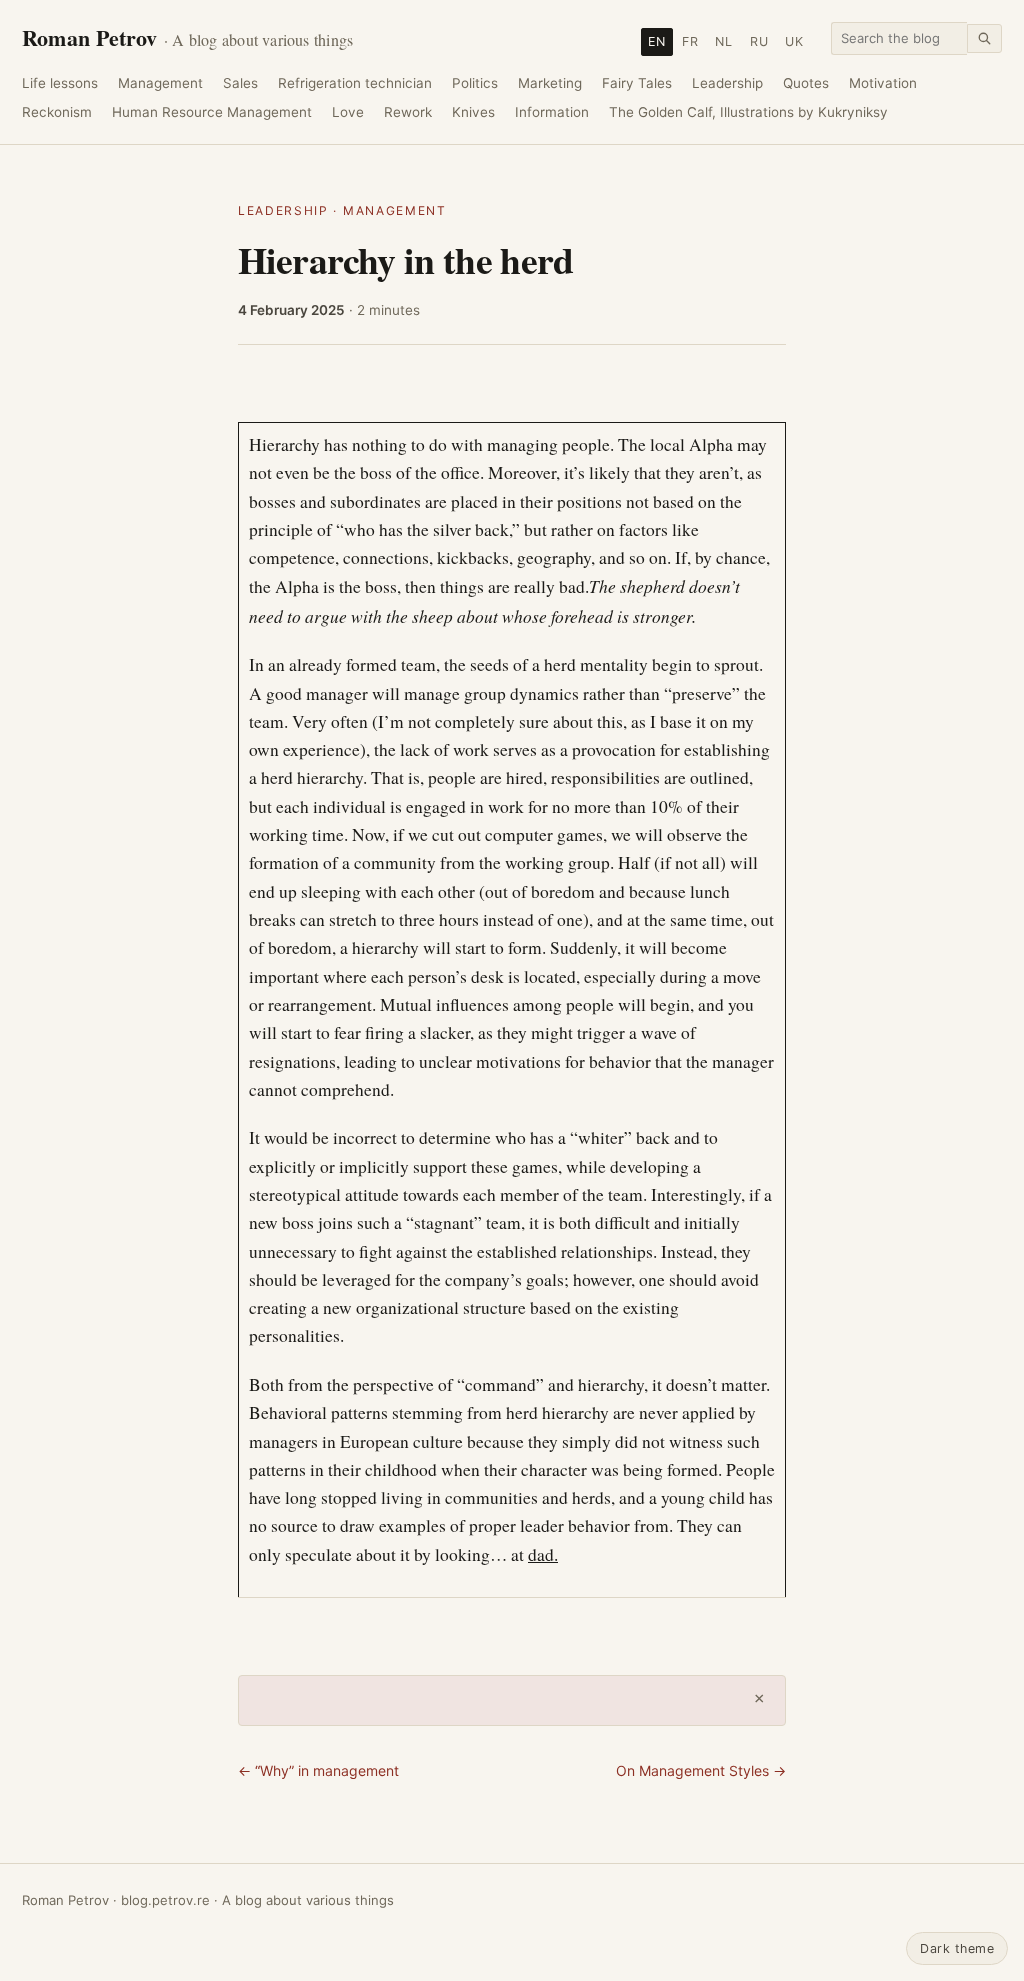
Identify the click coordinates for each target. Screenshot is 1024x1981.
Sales (240, 83)
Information (552, 112)
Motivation (883, 83)
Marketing (550, 83)
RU (759, 41)
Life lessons (60, 83)
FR (690, 41)
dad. (543, 1554)
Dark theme (957, 1948)
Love (348, 112)
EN (657, 41)
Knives (473, 112)
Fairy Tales (637, 83)
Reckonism (57, 112)
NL (724, 41)
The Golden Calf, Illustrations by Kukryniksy (748, 112)
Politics (475, 83)
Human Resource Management (212, 112)
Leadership (727, 83)
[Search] (984, 38)
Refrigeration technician (355, 83)
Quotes (806, 83)
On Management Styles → (701, 1770)
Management (160, 83)
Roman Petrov (187, 37)
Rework (408, 112)
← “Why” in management (318, 1770)
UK (794, 41)
